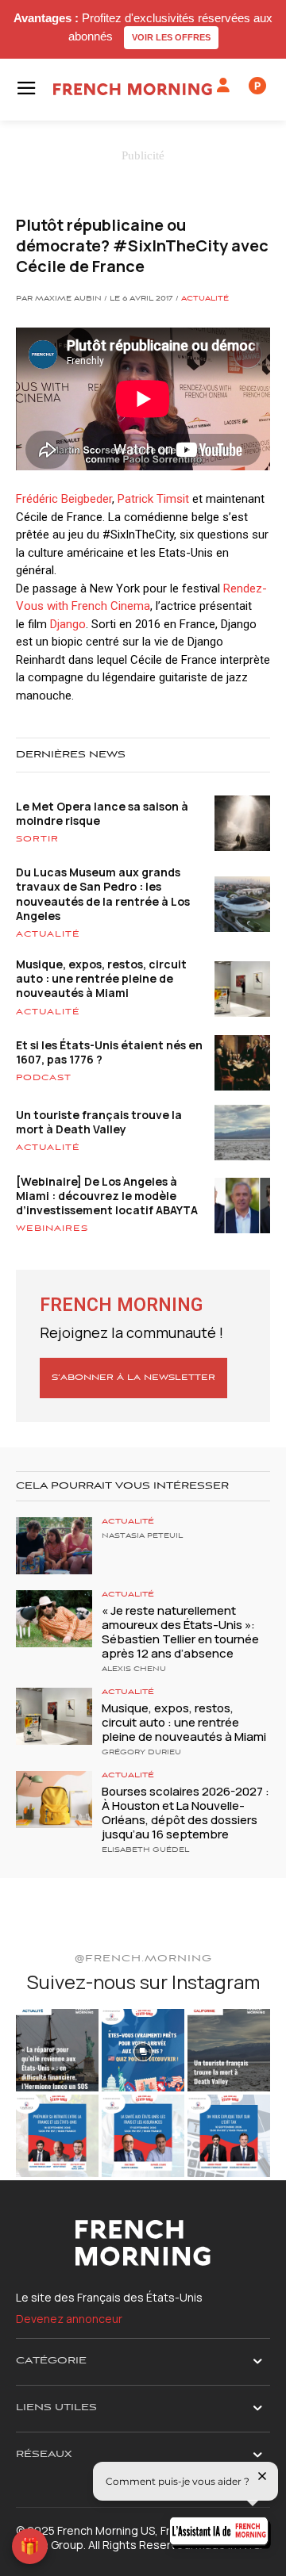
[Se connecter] (223, 86)
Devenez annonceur (69, 2319)
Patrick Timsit (153, 499)
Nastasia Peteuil (142, 1536)
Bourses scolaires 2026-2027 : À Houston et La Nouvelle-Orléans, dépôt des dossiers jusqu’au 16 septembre (186, 1813)
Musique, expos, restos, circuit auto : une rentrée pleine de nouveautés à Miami (101, 978)
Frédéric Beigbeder (64, 499)
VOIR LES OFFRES (171, 37)
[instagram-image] (57, 2050)
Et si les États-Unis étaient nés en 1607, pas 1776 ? (109, 1052)
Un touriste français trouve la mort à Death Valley (99, 1122)
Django (68, 624)
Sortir (37, 839)
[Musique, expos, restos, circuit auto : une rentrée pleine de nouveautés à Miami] (54, 1716)
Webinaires (52, 1229)
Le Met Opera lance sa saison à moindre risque (102, 813)
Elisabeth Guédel (145, 1850)
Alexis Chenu (134, 1669)
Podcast (44, 1078)
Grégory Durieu (141, 1753)
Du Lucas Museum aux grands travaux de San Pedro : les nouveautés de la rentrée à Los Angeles (103, 894)
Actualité (205, 299)
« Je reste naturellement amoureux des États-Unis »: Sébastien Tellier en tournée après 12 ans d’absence (180, 1632)
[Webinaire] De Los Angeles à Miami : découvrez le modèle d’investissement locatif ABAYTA (107, 1196)
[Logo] (133, 89)
